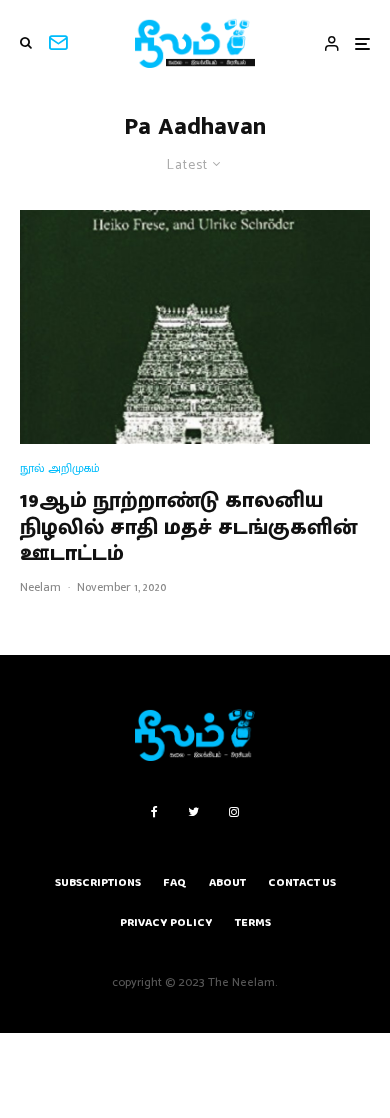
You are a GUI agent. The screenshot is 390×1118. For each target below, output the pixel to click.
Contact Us (302, 882)
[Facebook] (154, 812)
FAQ (175, 882)
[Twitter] (193, 812)
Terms (253, 922)
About (227, 882)
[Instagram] (234, 812)
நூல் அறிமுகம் (60, 468)
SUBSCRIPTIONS (98, 882)
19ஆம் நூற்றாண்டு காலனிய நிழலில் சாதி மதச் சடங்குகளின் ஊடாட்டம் (188, 527)
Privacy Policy (166, 922)
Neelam (40, 587)
